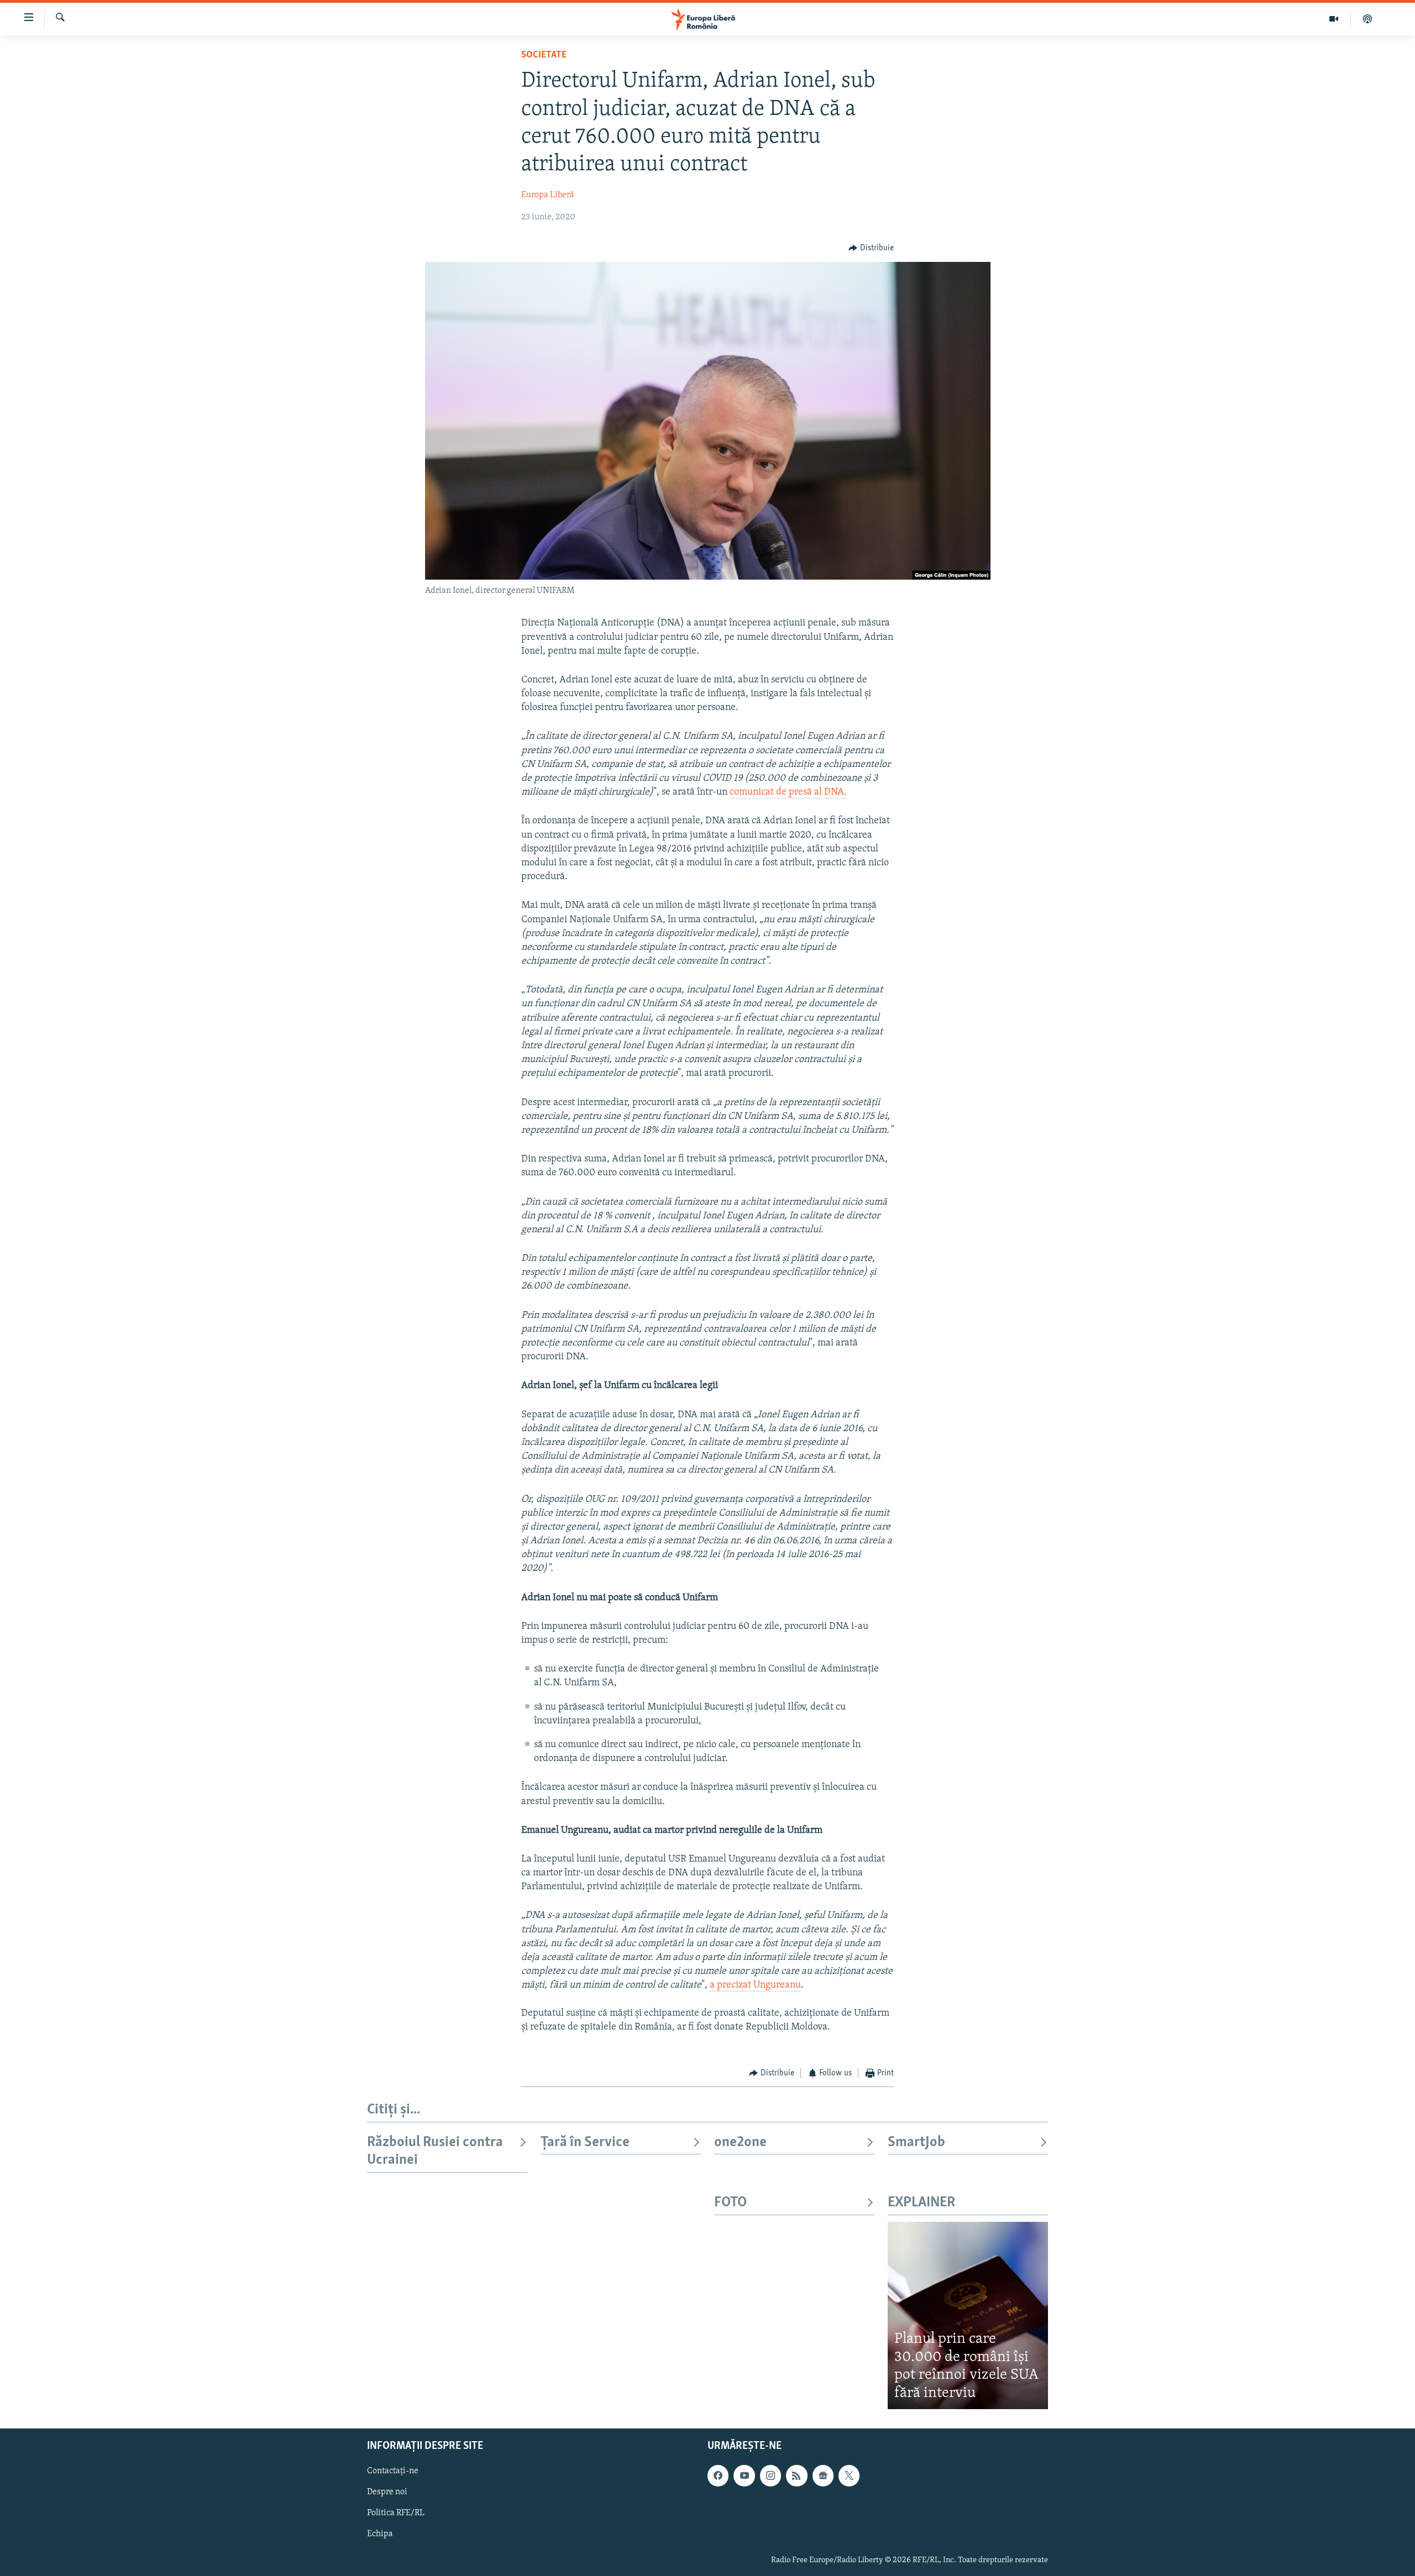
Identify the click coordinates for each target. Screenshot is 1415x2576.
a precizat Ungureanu (755, 1985)
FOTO (730, 2203)
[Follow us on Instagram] (771, 2475)
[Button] (871, 248)
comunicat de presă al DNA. (788, 792)
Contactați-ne (393, 2471)
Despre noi (387, 2492)
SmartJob (916, 2143)
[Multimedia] (1334, 19)
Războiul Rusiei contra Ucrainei (435, 2151)
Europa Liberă (548, 195)
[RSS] (796, 2475)
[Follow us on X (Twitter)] (849, 2475)
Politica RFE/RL (396, 2513)
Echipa (380, 2535)
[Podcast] (1367, 19)
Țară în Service (585, 2143)
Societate (544, 55)
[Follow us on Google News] (823, 2475)
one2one (740, 2143)
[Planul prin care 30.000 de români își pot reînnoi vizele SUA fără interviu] (968, 2315)
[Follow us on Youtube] (744, 2475)
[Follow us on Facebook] (718, 2475)
